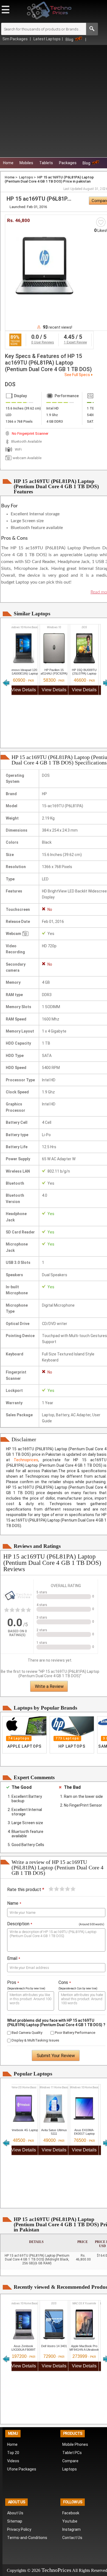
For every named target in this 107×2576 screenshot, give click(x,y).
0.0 (35, 337)
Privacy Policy (19, 2529)
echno (51, 2570)
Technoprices (26, 1460)
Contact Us (72, 2538)
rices (66, 2570)
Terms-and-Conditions (27, 2538)
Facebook (71, 2513)
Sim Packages (16, 39)
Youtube (70, 2521)
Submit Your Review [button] (56, 2056)
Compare (70, 2461)
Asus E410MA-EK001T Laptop (84, 2132)
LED (9, 415)
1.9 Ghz (52, 415)
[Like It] (101, 222)
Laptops (26, 177)
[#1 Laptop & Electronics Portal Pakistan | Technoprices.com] (17, 1606)
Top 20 (13, 2453)
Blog (69, 39)
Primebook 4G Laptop (24, 2130)
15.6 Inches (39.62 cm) (23, 408)
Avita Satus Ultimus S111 (54, 2132)
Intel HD (53, 408)
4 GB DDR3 (55, 422)
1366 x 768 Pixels (19, 422)
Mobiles (26, 163)
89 (13, 337)
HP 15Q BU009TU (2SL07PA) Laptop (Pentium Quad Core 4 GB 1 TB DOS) (84, 675)
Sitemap (15, 2521)
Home (8, 163)
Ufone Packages (22, 2469)
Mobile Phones (75, 2444)
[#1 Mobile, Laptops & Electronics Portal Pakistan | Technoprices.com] (49, 21)
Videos (13, 2461)
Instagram (71, 2529)
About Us (15, 2513)
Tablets (46, 163)
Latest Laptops (47, 39)
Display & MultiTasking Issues (35, 2040)
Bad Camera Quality (26, 2033)
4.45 (69, 337)
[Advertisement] (54, 101)
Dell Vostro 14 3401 (54, 2346)
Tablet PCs (72, 2453)
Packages (68, 163)
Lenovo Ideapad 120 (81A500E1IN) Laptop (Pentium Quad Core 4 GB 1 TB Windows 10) (23, 675)
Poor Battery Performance (75, 2033)
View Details (24, 690)
